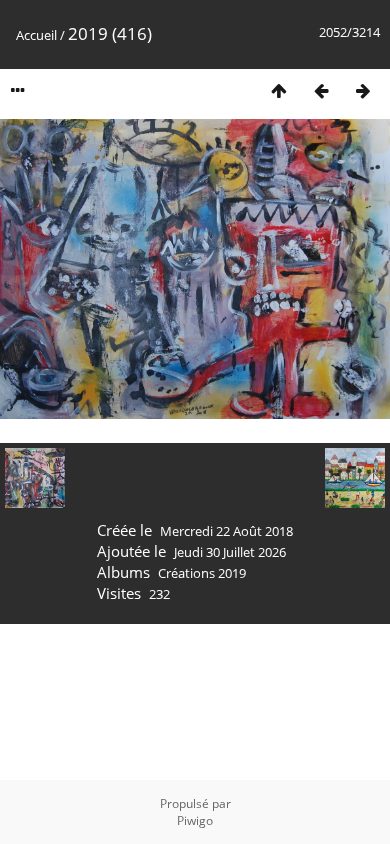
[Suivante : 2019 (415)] (363, 90)
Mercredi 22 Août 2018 (226, 531)
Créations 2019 (202, 573)
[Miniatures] (279, 90)
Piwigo (195, 820)
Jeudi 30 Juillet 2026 (230, 552)
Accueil (36, 35)
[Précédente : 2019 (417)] (321, 90)
